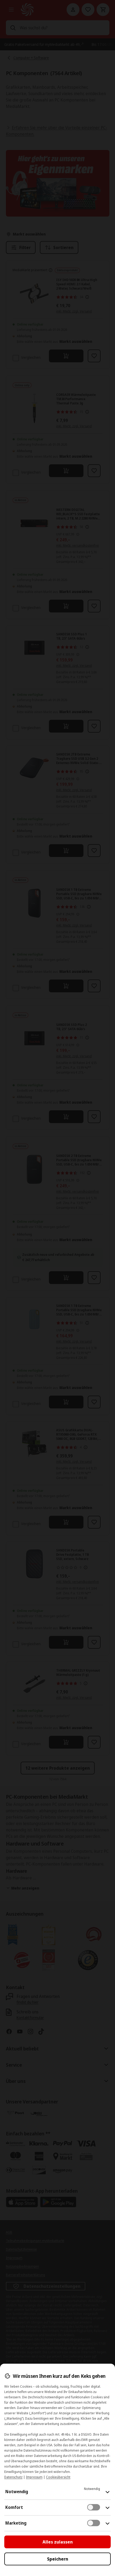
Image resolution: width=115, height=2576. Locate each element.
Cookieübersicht (58, 2477)
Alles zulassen (58, 2542)
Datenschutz (13, 2477)
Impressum (34, 2477)
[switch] (94, 2507)
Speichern (58, 2559)
